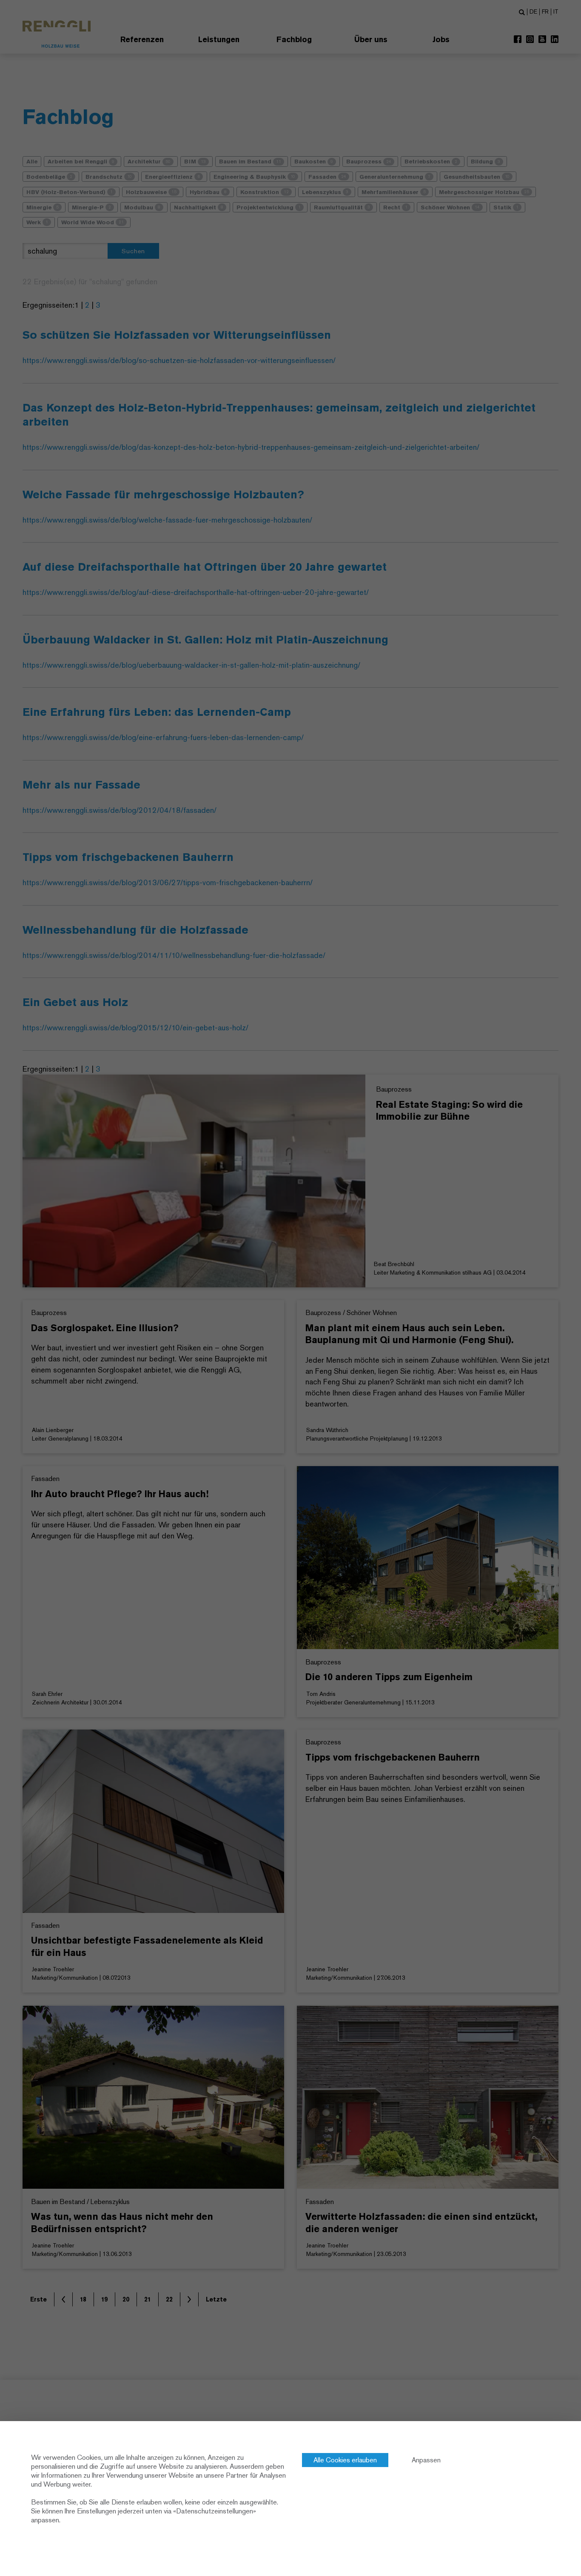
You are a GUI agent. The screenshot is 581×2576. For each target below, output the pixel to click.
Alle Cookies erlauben (345, 2460)
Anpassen (426, 2460)
